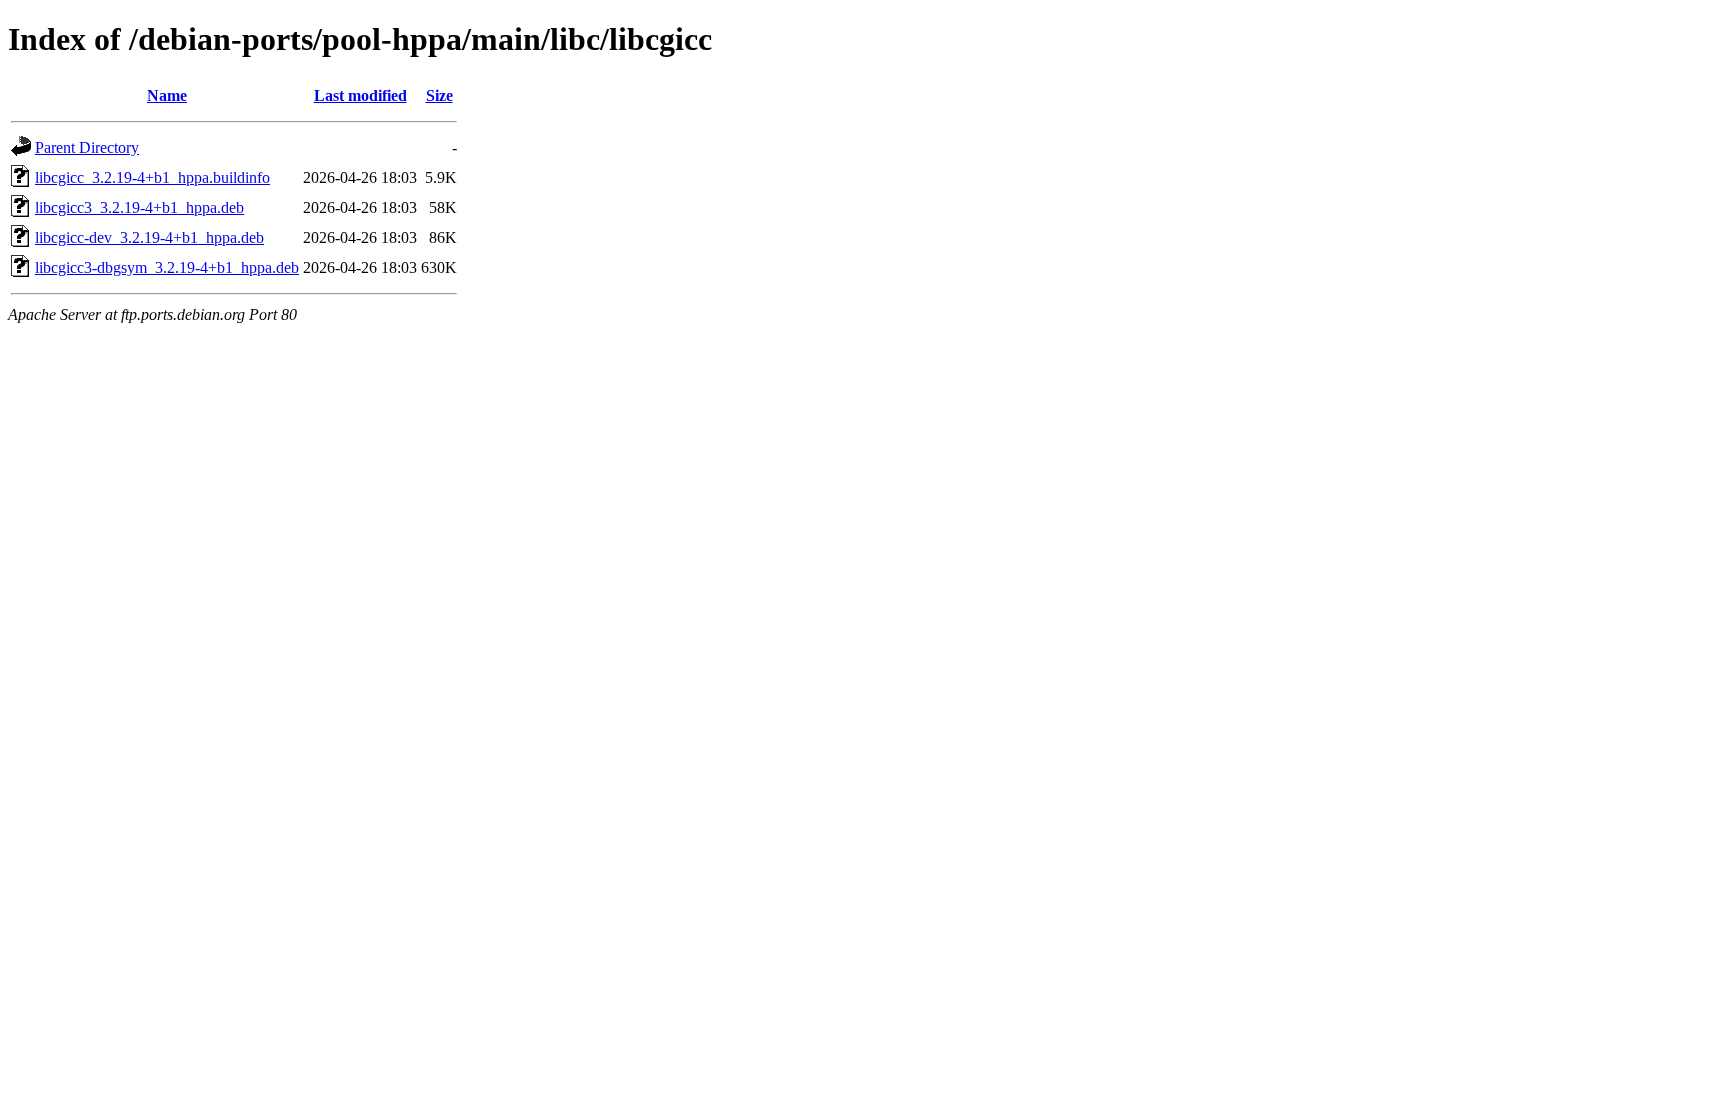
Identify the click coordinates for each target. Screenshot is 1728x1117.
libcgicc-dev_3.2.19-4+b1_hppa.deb (149, 237)
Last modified (360, 95)
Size (439, 95)
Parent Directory (87, 147)
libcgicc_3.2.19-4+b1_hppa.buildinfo (152, 177)
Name (167, 95)
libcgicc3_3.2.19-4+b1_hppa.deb (139, 207)
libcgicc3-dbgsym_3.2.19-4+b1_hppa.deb (167, 267)
